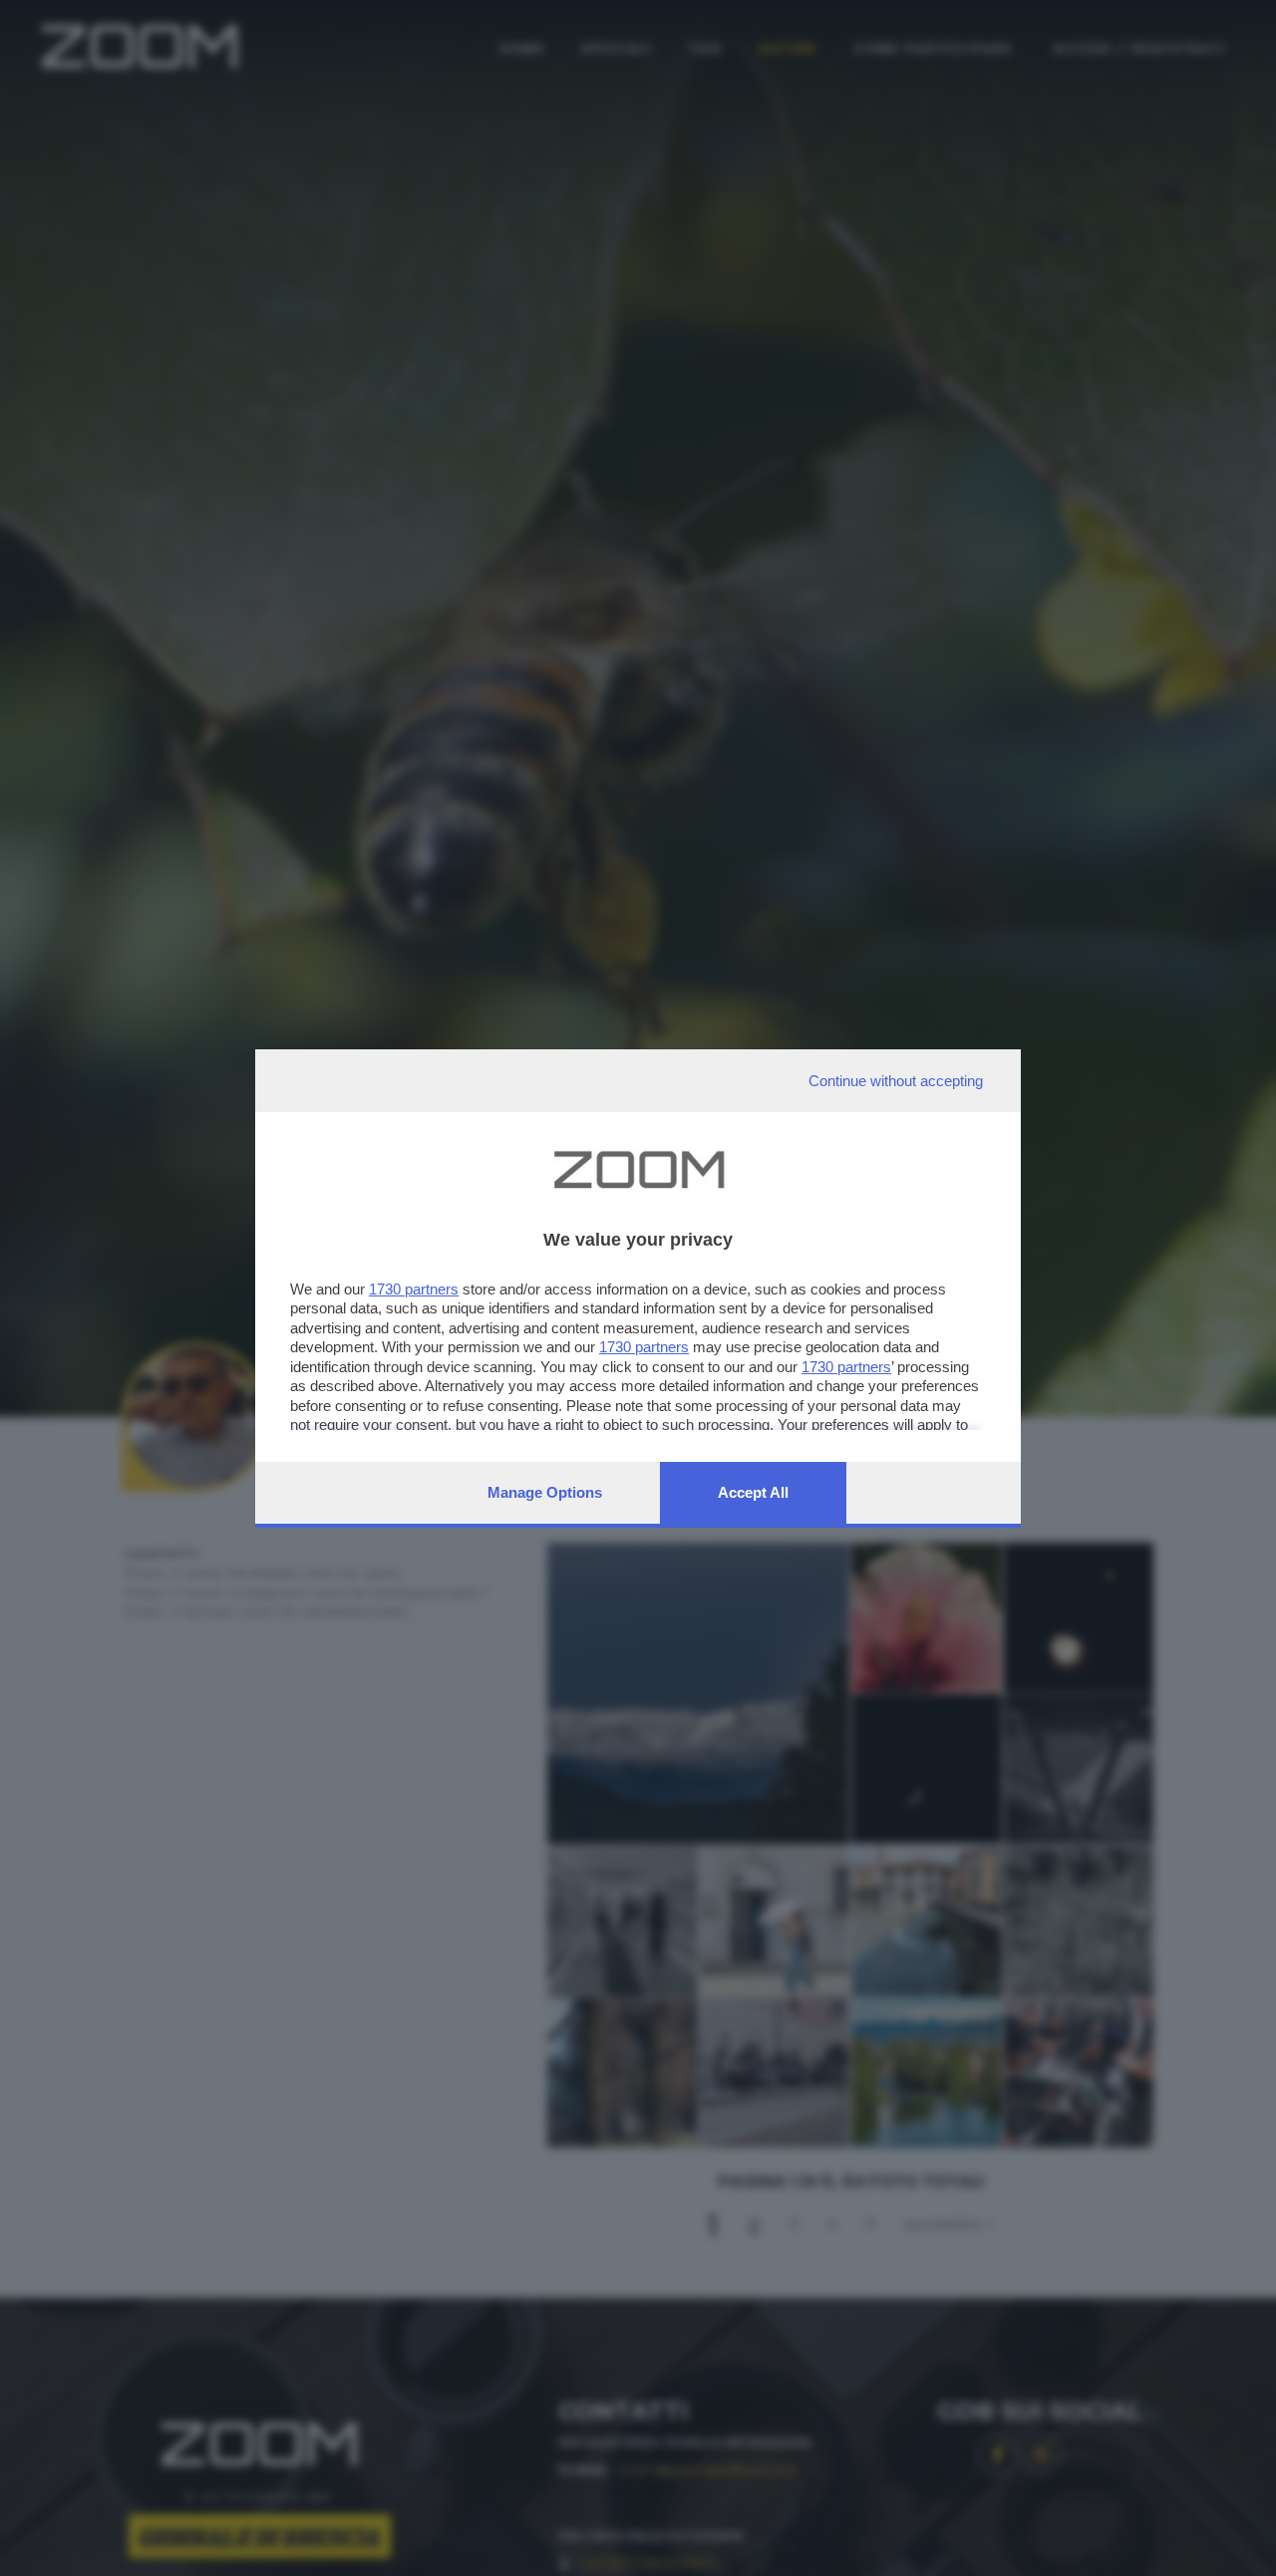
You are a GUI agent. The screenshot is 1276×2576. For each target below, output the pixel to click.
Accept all (753, 1492)
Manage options (545, 1492)
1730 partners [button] (414, 1289)
